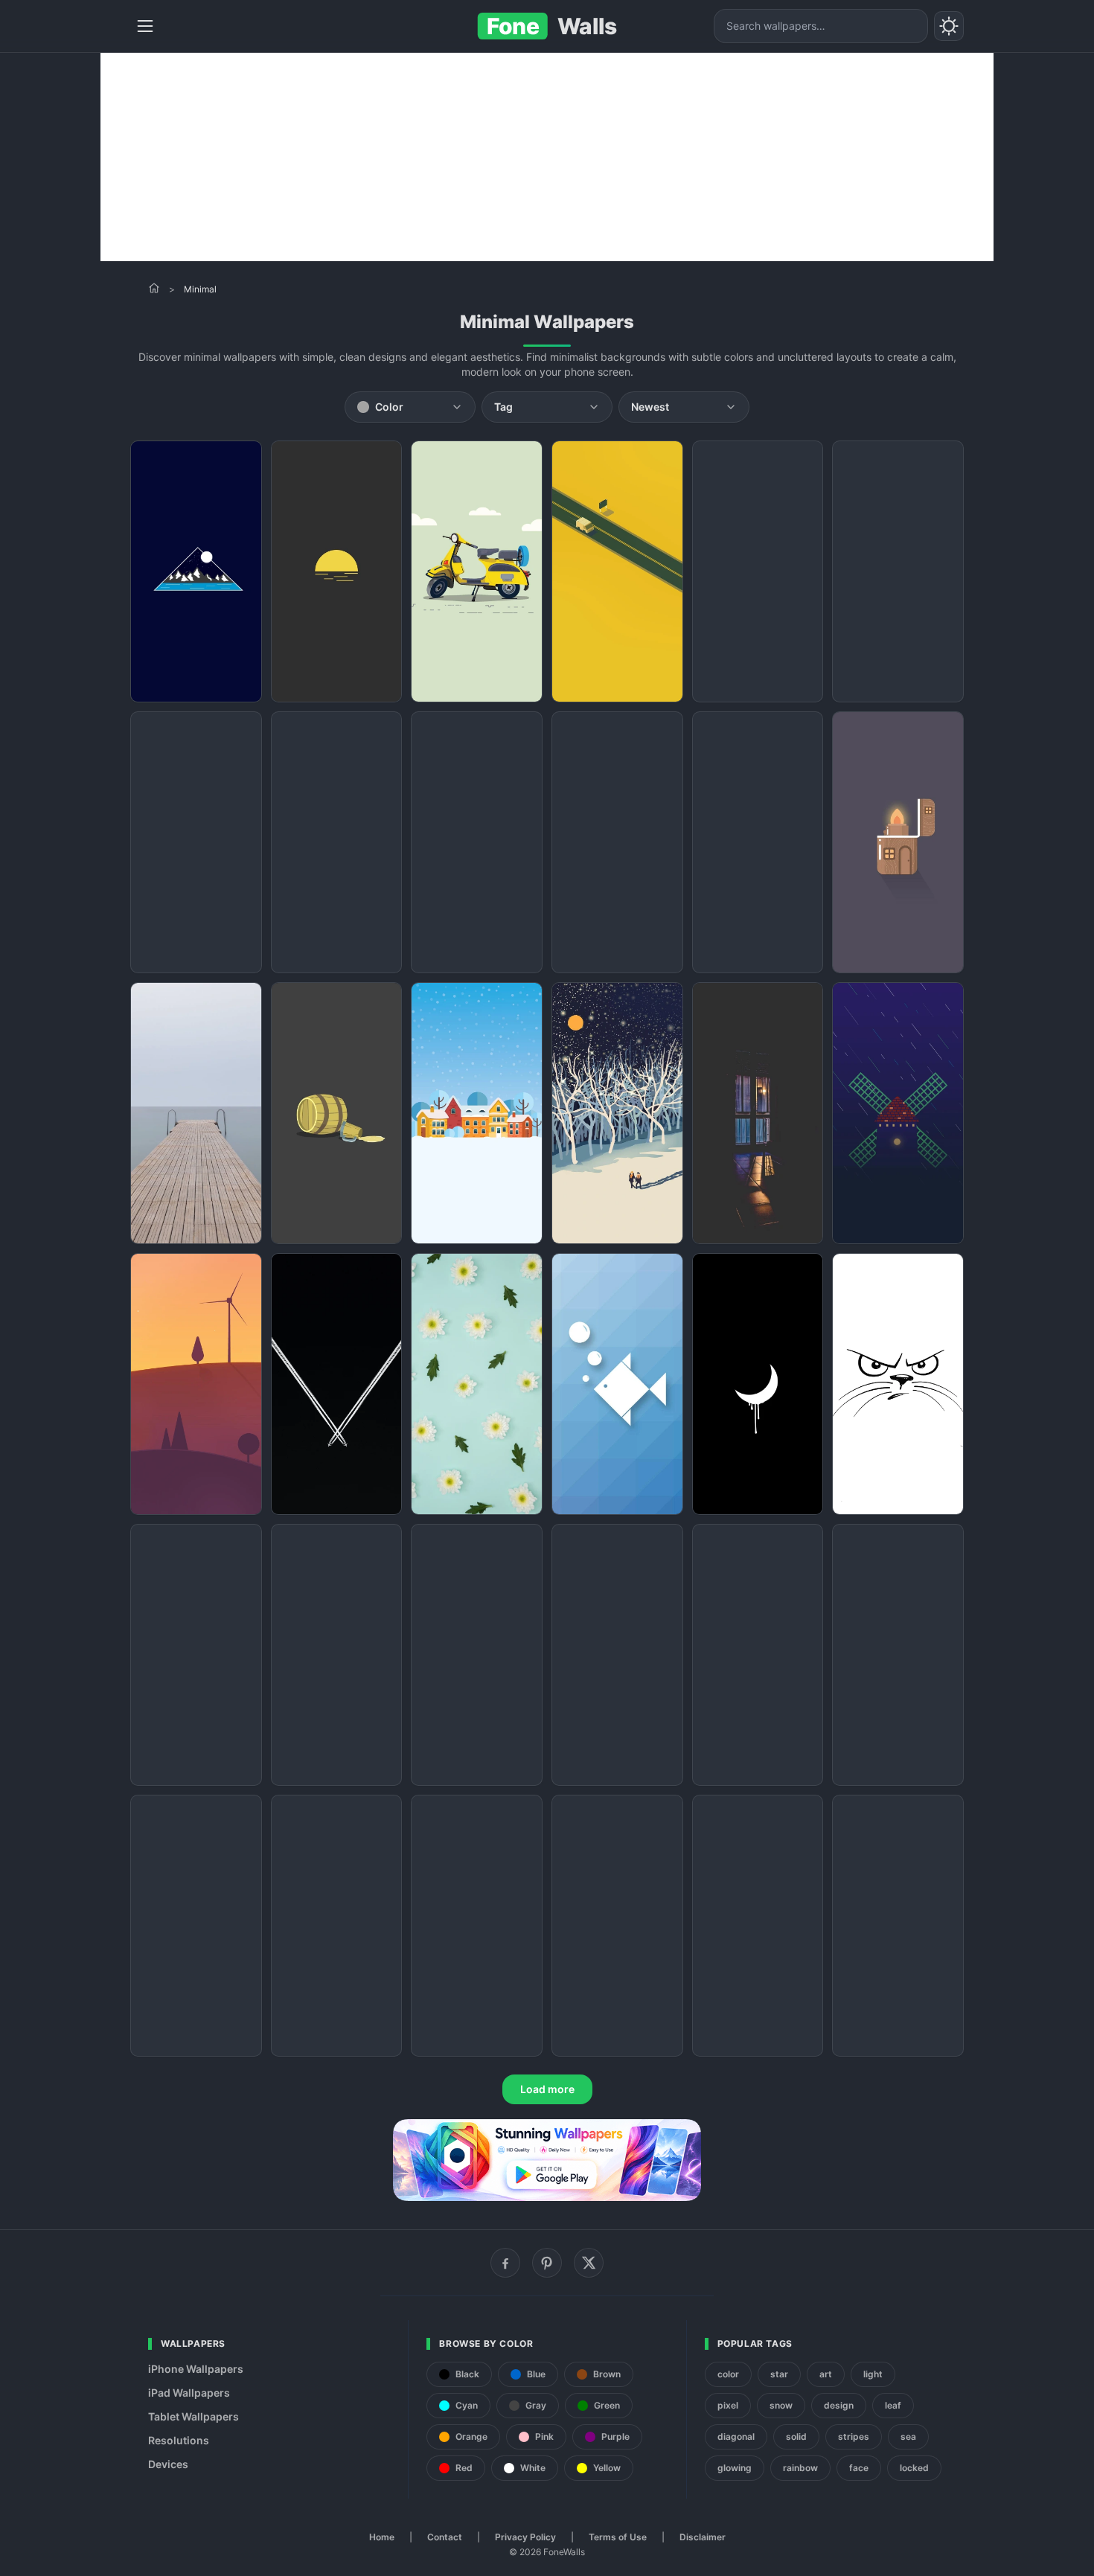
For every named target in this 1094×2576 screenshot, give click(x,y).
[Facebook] (505, 2263)
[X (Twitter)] (589, 2263)
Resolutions (179, 2440)
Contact (445, 2537)
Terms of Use (618, 2537)
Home (382, 2537)
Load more (547, 2089)
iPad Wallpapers (189, 2393)
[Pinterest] (547, 2263)
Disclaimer (703, 2537)
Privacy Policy (525, 2537)
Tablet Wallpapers (193, 2416)
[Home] (154, 288)
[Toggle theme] (949, 26)
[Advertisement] (547, 157)
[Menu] (145, 26)
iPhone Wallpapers (196, 2369)
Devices (168, 2464)
